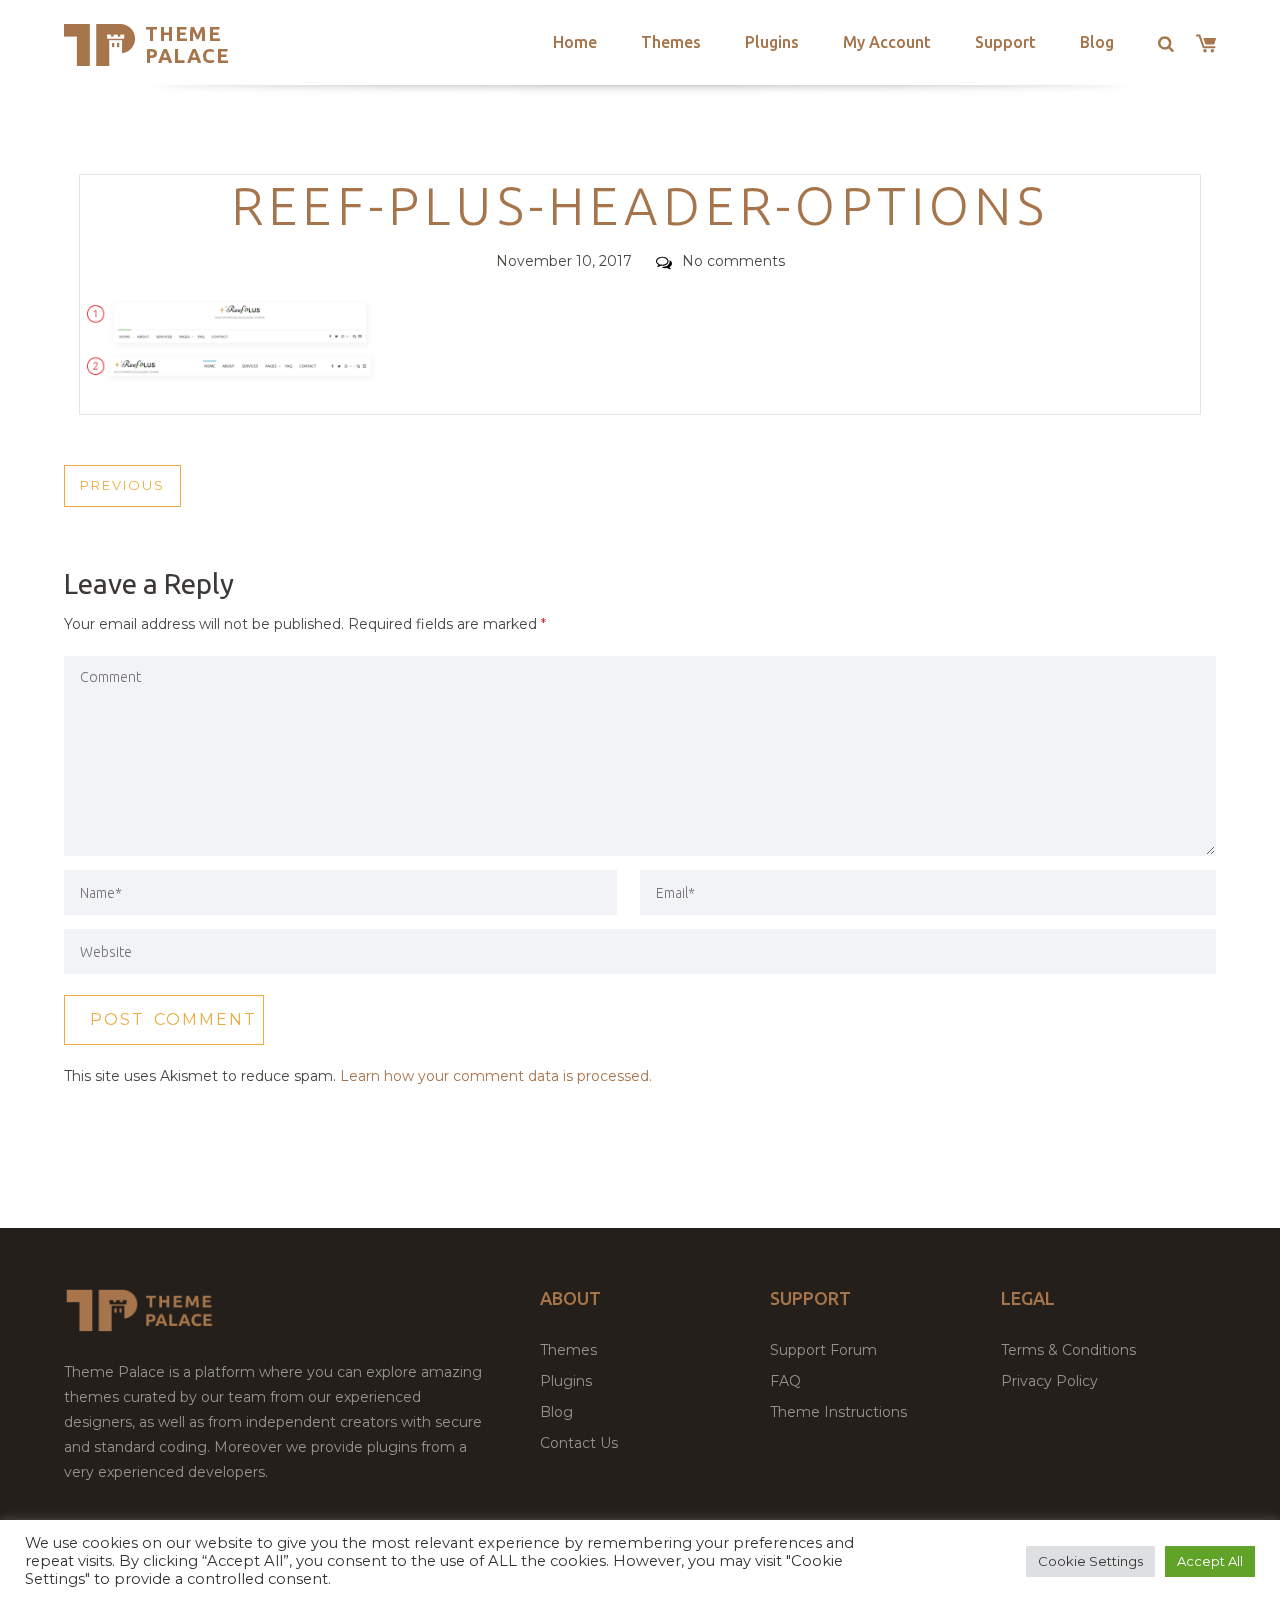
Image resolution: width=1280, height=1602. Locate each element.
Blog (1097, 42)
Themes (671, 42)
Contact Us (579, 1443)
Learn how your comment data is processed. (496, 1076)
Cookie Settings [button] (1090, 1561)
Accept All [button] (1210, 1561)
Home (575, 42)
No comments (733, 261)
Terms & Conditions (1068, 1350)
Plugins (772, 42)
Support (1005, 42)
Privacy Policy (1049, 1381)
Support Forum (823, 1350)
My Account (887, 42)
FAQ (785, 1381)
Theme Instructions (838, 1412)
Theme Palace (187, 44)
